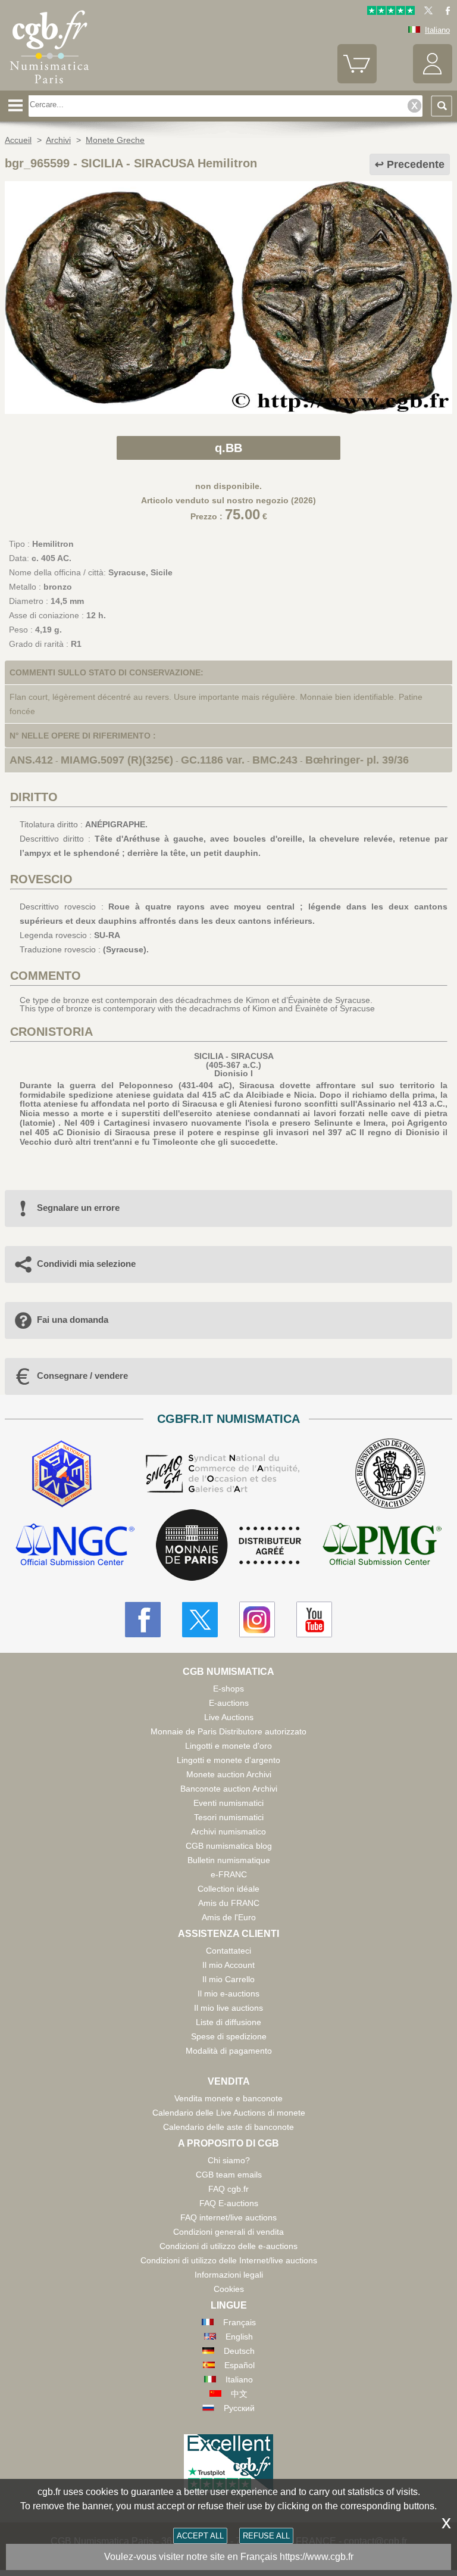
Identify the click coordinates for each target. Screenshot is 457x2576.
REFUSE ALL (266, 2536)
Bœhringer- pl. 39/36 (357, 760)
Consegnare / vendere (82, 1376)
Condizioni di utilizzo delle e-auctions (228, 2246)
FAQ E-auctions (229, 2203)
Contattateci (228, 1951)
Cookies (229, 2289)
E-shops (228, 1689)
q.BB (228, 448)
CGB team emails (229, 2175)
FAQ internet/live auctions (228, 2217)
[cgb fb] (445, 12)
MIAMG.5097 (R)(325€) (117, 760)
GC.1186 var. (213, 760)
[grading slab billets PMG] (382, 1546)
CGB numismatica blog (229, 1846)
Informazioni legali (229, 2275)
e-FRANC (229, 1874)
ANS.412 (31, 760)
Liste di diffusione (228, 2022)
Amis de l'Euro (229, 1917)
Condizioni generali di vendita (228, 2232)
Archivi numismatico (228, 1831)
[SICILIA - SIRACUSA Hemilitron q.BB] (228, 411)
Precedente (416, 164)
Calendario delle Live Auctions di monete (229, 2113)
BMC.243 (275, 760)
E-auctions (229, 1703)
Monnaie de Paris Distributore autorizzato (228, 1731)
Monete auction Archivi (229, 1774)
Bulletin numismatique (229, 1860)
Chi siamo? (229, 2160)
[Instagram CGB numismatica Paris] (257, 1619)
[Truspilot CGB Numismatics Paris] (391, 12)
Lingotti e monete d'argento (228, 1760)
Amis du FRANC (229, 1903)
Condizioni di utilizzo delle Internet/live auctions (229, 2260)
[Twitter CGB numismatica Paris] (200, 1619)
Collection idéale (228, 1889)
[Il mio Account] (433, 81)
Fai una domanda (73, 1320)
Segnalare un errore (78, 1208)
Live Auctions (229, 1717)
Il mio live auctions (228, 2008)
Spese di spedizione (229, 2036)
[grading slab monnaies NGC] (75, 1546)
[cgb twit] (426, 12)
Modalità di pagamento (229, 2051)
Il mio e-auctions (228, 1993)
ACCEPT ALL (200, 2536)
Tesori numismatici (229, 1817)
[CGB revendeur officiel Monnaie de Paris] (228, 1546)
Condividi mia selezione (86, 1264)
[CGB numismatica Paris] (49, 86)
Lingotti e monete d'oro (228, 1746)
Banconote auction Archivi (229, 1789)
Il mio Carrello (228, 1979)
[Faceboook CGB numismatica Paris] (143, 1619)
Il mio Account (228, 1965)
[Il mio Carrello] (357, 81)
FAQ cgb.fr (228, 2189)
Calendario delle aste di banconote (228, 2127)
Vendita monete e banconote (228, 2098)
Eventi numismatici (228, 1803)
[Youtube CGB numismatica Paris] (314, 1619)
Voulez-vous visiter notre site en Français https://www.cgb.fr (229, 2557)
